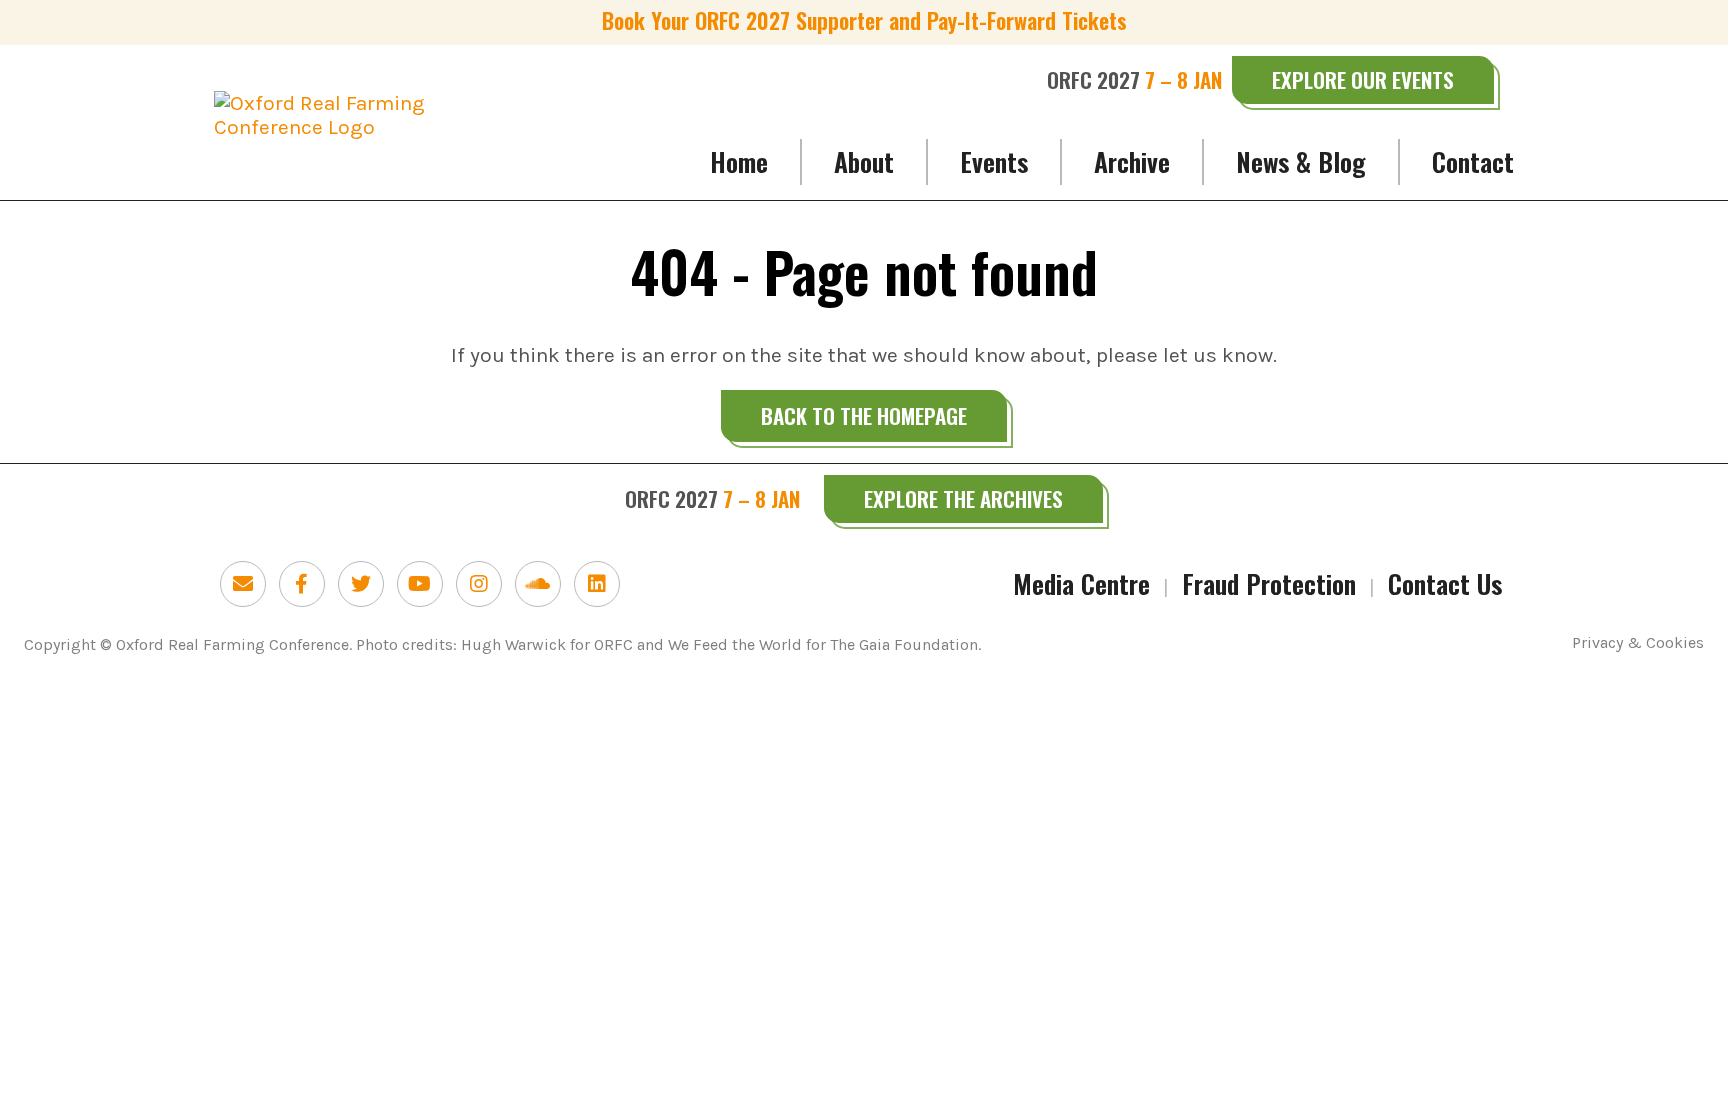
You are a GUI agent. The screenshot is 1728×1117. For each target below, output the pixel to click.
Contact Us (1445, 583)
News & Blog (1301, 161)
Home (739, 161)
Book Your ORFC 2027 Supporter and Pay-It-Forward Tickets (864, 20)
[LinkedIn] (597, 584)
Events (994, 161)
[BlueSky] (243, 584)
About (864, 161)
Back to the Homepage (864, 415)
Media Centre (1081, 583)
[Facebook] (302, 584)
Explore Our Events (1363, 79)
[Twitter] (361, 584)
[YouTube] (420, 584)
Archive (1132, 161)
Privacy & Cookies (1638, 643)
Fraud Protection (1269, 583)
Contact (1473, 161)
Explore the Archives (963, 498)
